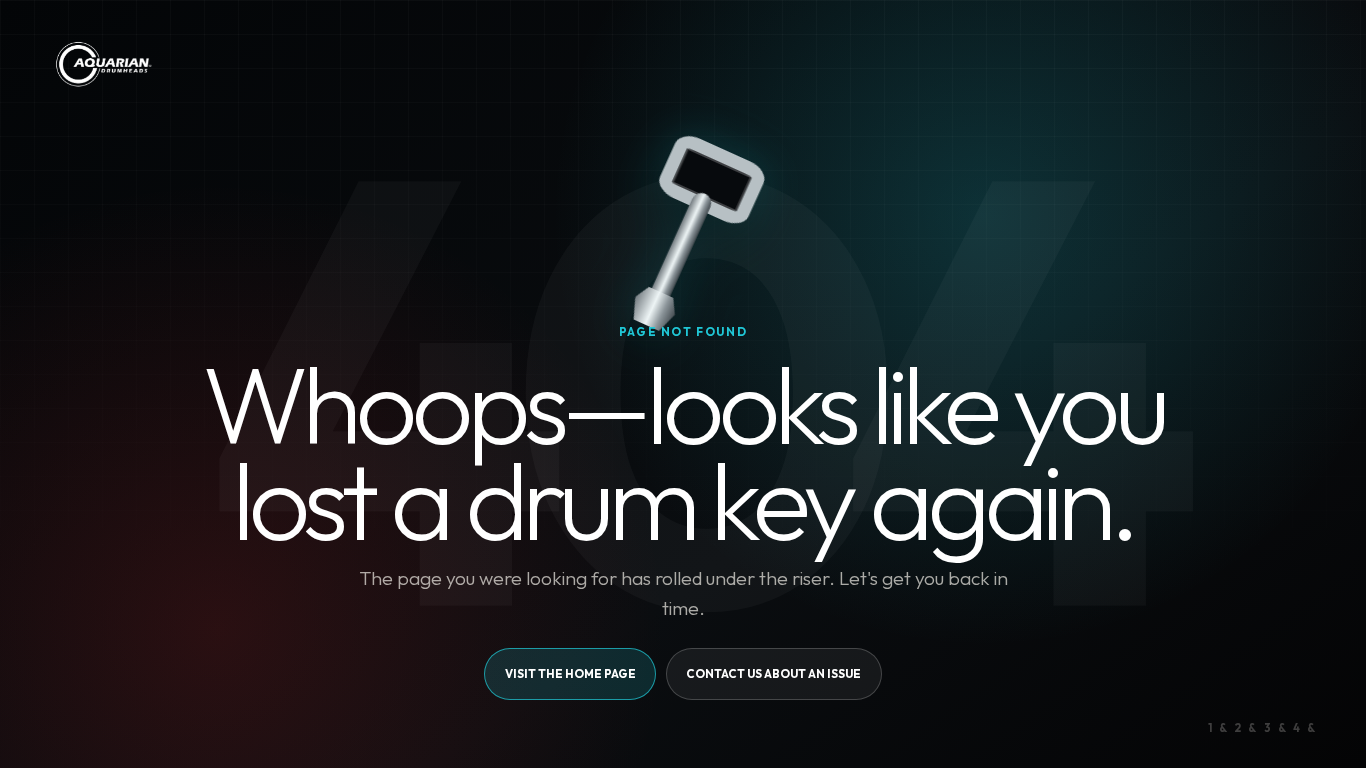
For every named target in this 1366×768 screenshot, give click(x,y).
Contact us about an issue (773, 673)
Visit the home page (570, 673)
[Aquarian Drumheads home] (102, 64)
